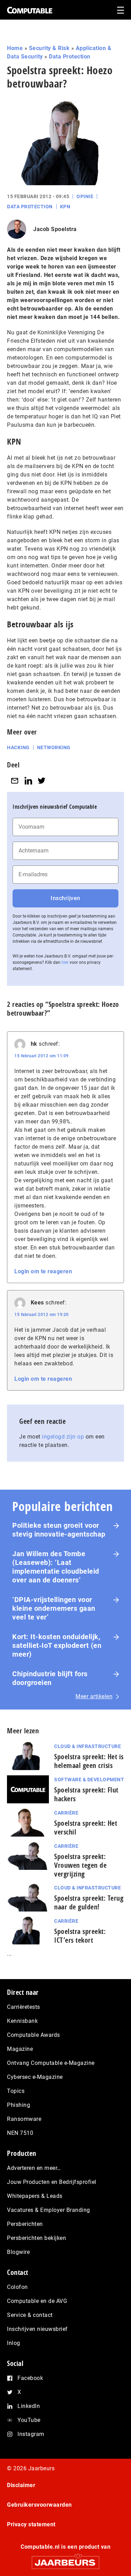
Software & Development (89, 1780)
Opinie (85, 196)
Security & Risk (49, 48)
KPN (65, 207)
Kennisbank (22, 2021)
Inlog (14, 2343)
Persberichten (25, 2224)
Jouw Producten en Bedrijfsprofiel (52, 2182)
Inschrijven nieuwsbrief (37, 2329)
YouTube (29, 2420)
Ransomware (24, 2119)
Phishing (19, 2105)
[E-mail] (15, 781)
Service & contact (30, 2315)
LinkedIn (29, 2406)
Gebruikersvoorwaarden (39, 2505)
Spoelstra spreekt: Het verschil (86, 1827)
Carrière (66, 1813)
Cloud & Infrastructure (88, 1746)
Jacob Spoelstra (55, 229)
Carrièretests (24, 2007)
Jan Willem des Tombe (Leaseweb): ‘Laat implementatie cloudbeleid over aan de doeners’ (56, 1567)
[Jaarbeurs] (65, 2559)
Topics (16, 2091)
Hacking (18, 747)
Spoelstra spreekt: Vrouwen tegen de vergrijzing (80, 1865)
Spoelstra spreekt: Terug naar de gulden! (89, 1902)
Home (15, 48)
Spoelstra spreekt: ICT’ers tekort (80, 1936)
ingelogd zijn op (63, 1437)
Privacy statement (31, 2524)
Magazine (20, 2049)
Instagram (31, 2434)
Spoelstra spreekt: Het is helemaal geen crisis (89, 1761)
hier (65, 962)
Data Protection (70, 57)
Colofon (17, 2287)
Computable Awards (34, 2035)
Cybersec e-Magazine (35, 2077)
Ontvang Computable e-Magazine (51, 2063)
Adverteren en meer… (34, 2168)
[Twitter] (42, 781)
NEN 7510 (20, 2133)
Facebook (30, 2378)
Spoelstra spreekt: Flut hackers (86, 1794)
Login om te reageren (43, 1271)
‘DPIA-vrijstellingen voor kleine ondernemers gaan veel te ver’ (54, 1608)
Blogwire (18, 2252)
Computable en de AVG (37, 2301)
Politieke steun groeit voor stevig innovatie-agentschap (59, 1530)
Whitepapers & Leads (35, 2196)
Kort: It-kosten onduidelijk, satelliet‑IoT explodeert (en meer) (57, 1645)
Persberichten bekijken (37, 2238)
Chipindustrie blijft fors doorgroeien (50, 1678)
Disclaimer (21, 2485)
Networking (54, 747)
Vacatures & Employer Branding (49, 2210)
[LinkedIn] (28, 781)
